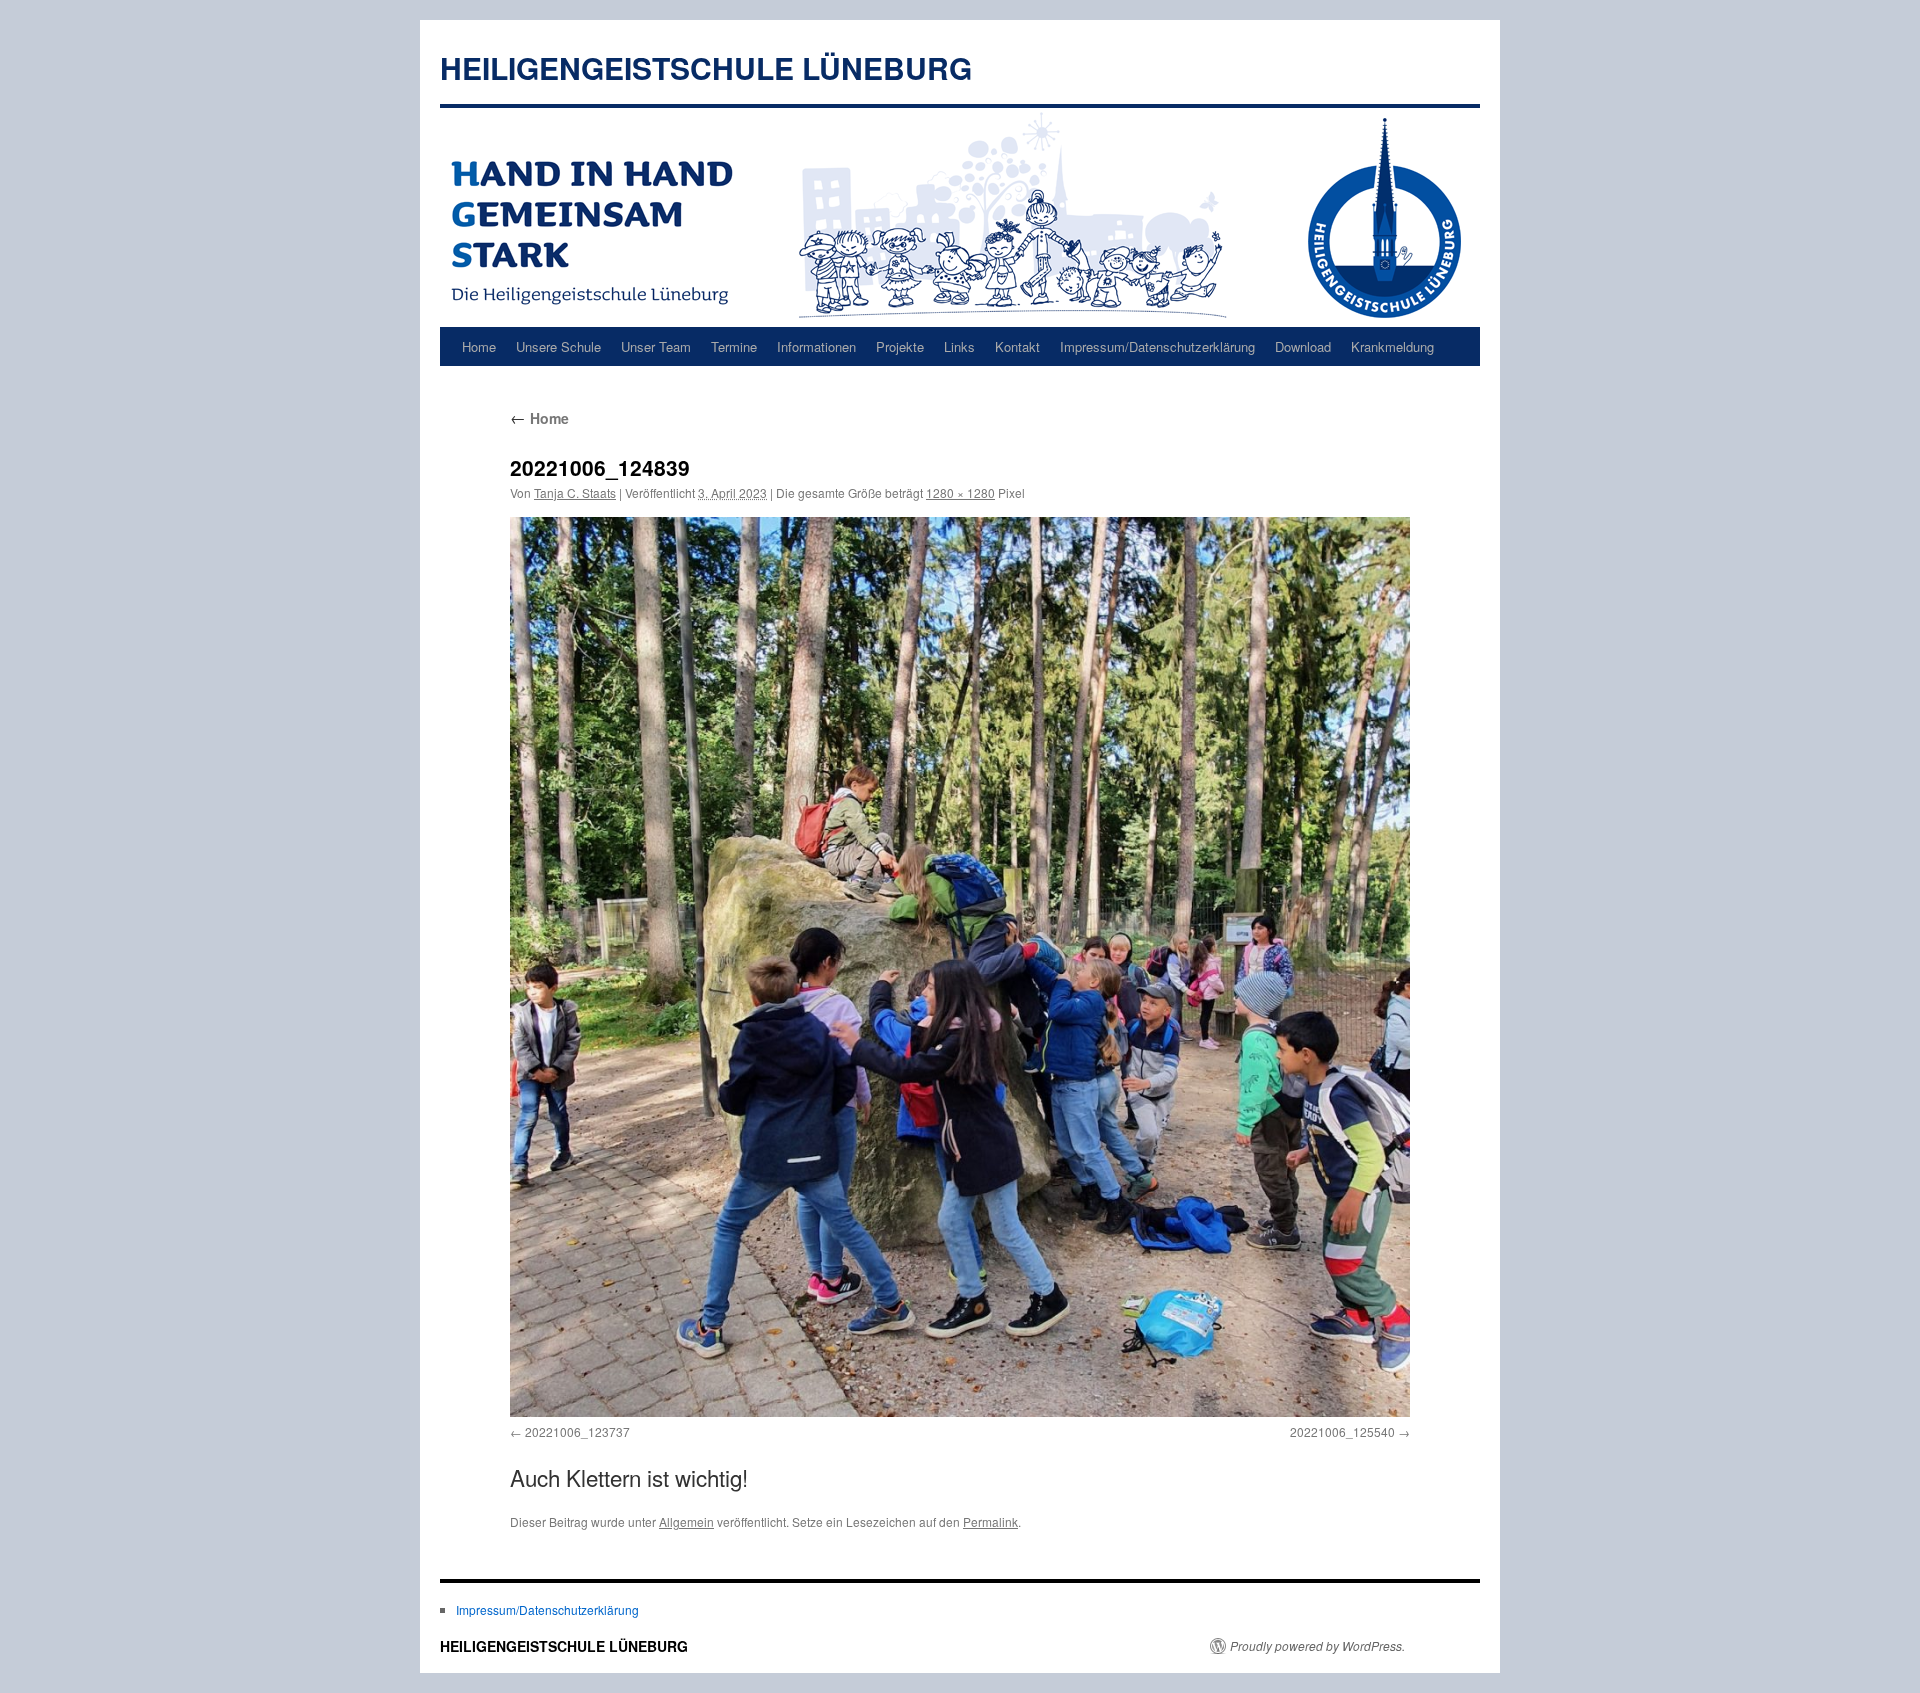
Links (959, 346)
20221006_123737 (577, 1431)
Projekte (900, 346)
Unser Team (656, 346)
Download (1303, 346)
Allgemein (686, 1521)
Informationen (816, 346)
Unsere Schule (558, 346)
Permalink (990, 1521)
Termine (734, 346)
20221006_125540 (1342, 1431)
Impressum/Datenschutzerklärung (1157, 346)
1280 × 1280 (960, 492)
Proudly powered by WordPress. (1317, 1646)
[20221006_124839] (960, 967)
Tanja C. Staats (575, 492)
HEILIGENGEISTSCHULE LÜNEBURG (706, 67)
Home (479, 346)
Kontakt (1017, 346)
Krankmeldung (1392, 346)
